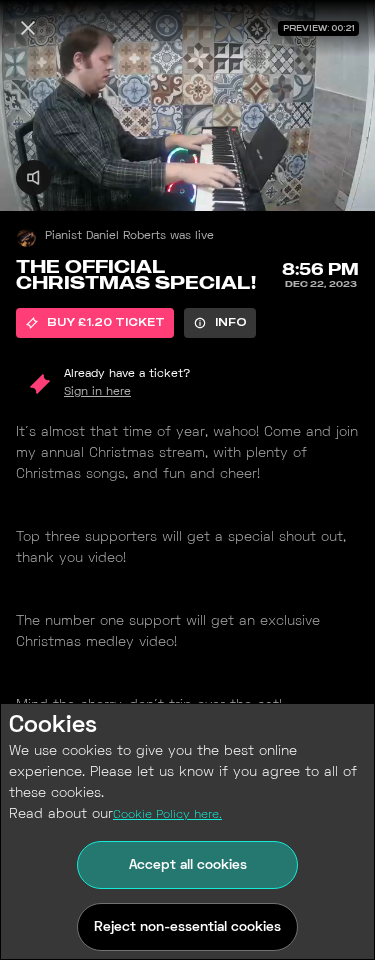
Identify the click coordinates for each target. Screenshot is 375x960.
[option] (95, 323)
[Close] (28, 28)
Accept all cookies (188, 865)
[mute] (33, 177)
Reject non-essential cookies (187, 927)
